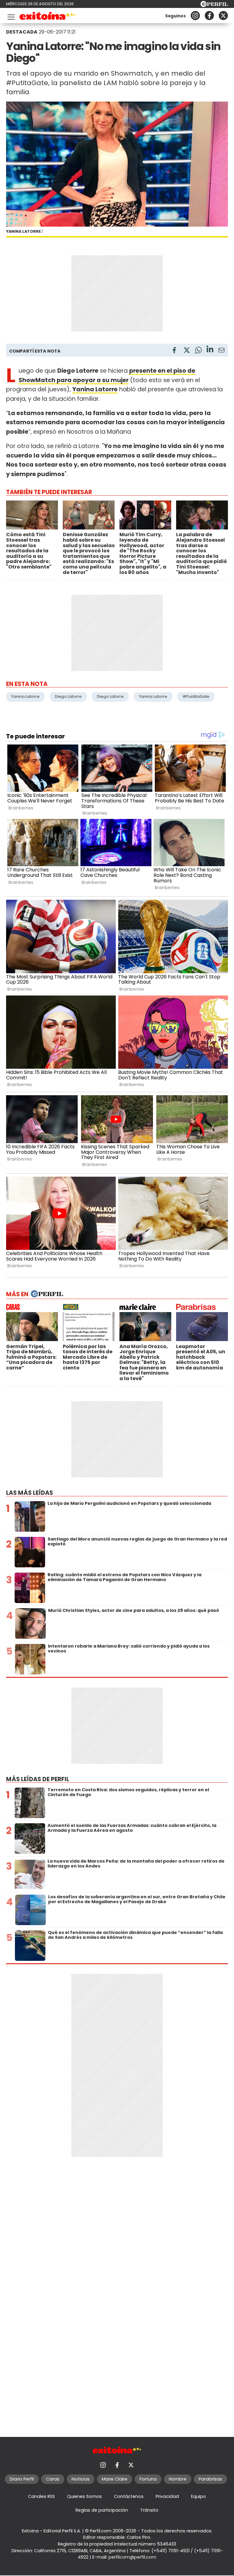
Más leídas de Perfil (38, 1779)
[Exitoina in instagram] (195, 16)
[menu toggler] (10, 16)
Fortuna (148, 2479)
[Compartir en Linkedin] (210, 350)
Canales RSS (41, 2496)
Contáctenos (129, 2496)
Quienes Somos (84, 2496)
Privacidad (167, 2496)
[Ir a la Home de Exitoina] (48, 17)
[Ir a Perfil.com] (214, 5)
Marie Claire (115, 2479)
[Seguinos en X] (223, 16)
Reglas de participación (102, 2510)
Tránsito (149, 2510)
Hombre (178, 2479)
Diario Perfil (22, 2479)
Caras (53, 2479)
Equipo (199, 2496)
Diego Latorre (68, 696)
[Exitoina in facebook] (209, 16)
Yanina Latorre (25, 696)
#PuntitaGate (196, 696)
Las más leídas (30, 1493)
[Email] (222, 351)
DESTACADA (22, 32)
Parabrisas (210, 2479)
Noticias (81, 2479)
